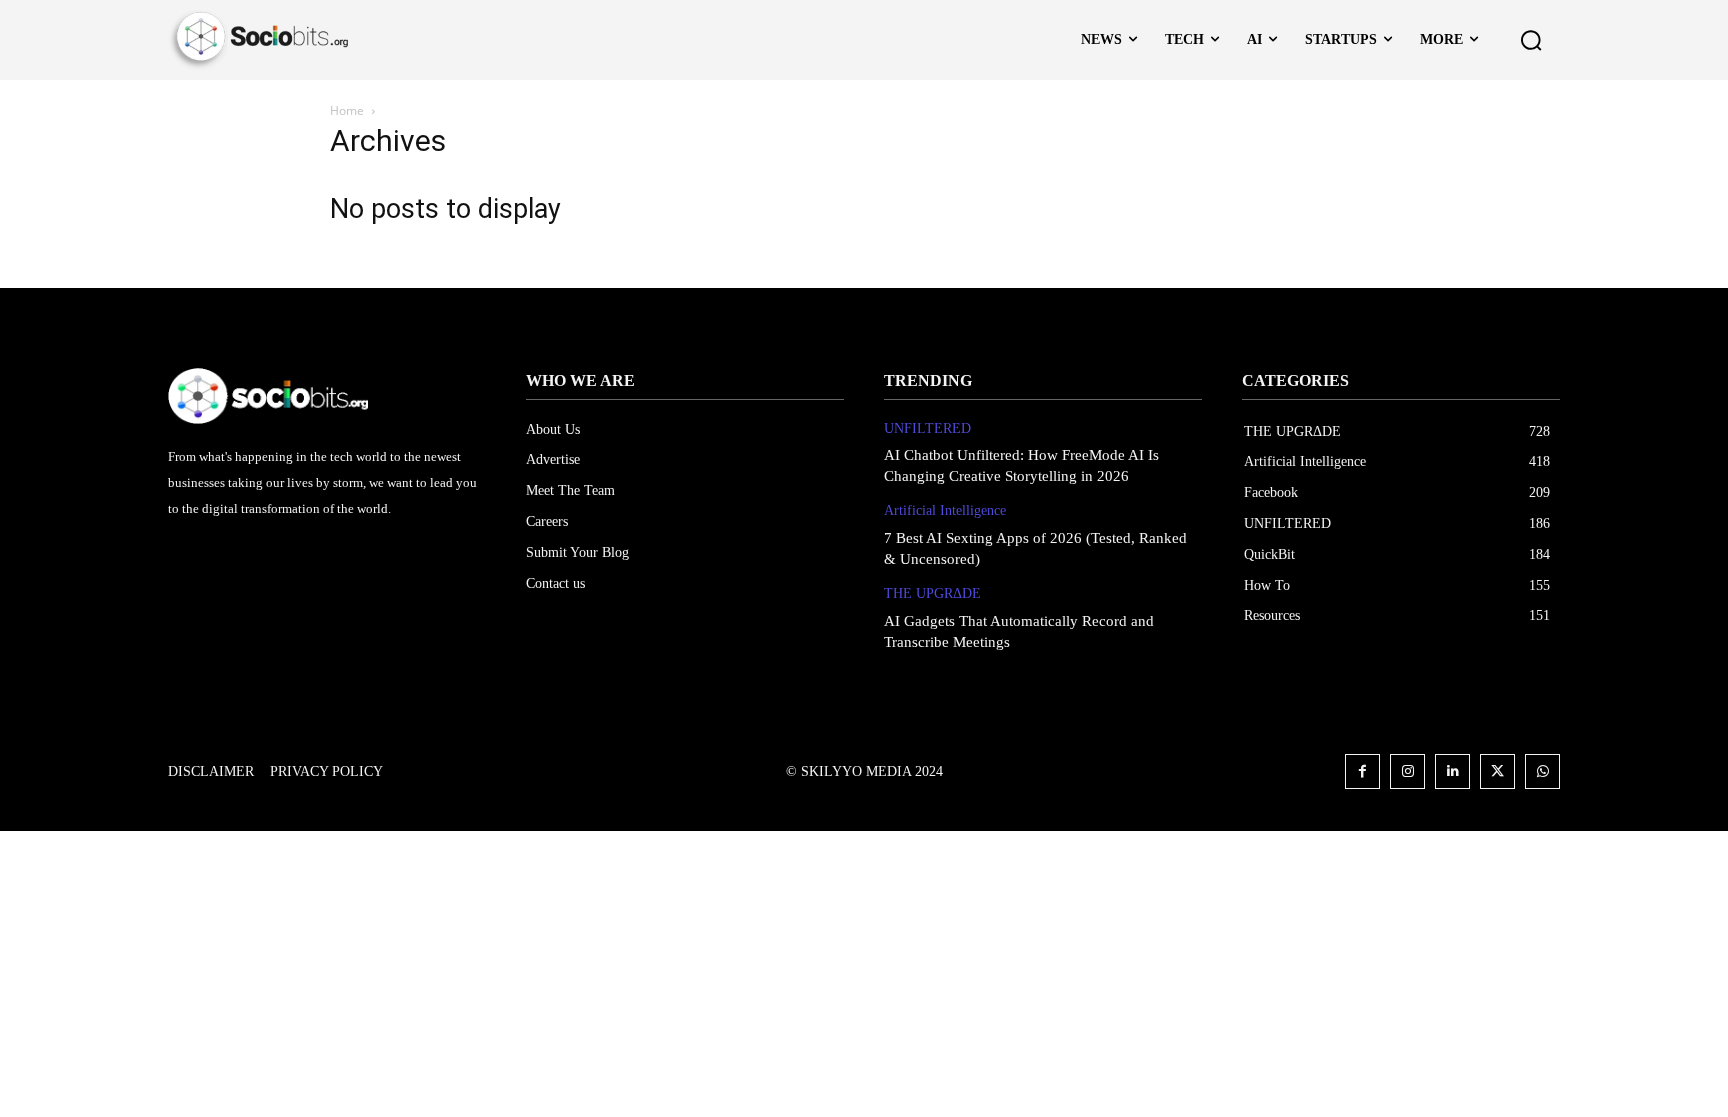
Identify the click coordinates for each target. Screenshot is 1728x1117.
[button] (1531, 40)
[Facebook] (1362, 771)
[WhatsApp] (1542, 771)
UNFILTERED (927, 428)
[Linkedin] (1452, 771)
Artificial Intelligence (945, 510)
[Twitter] (1497, 771)
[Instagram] (1407, 771)
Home (347, 110)
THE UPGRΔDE (932, 593)
